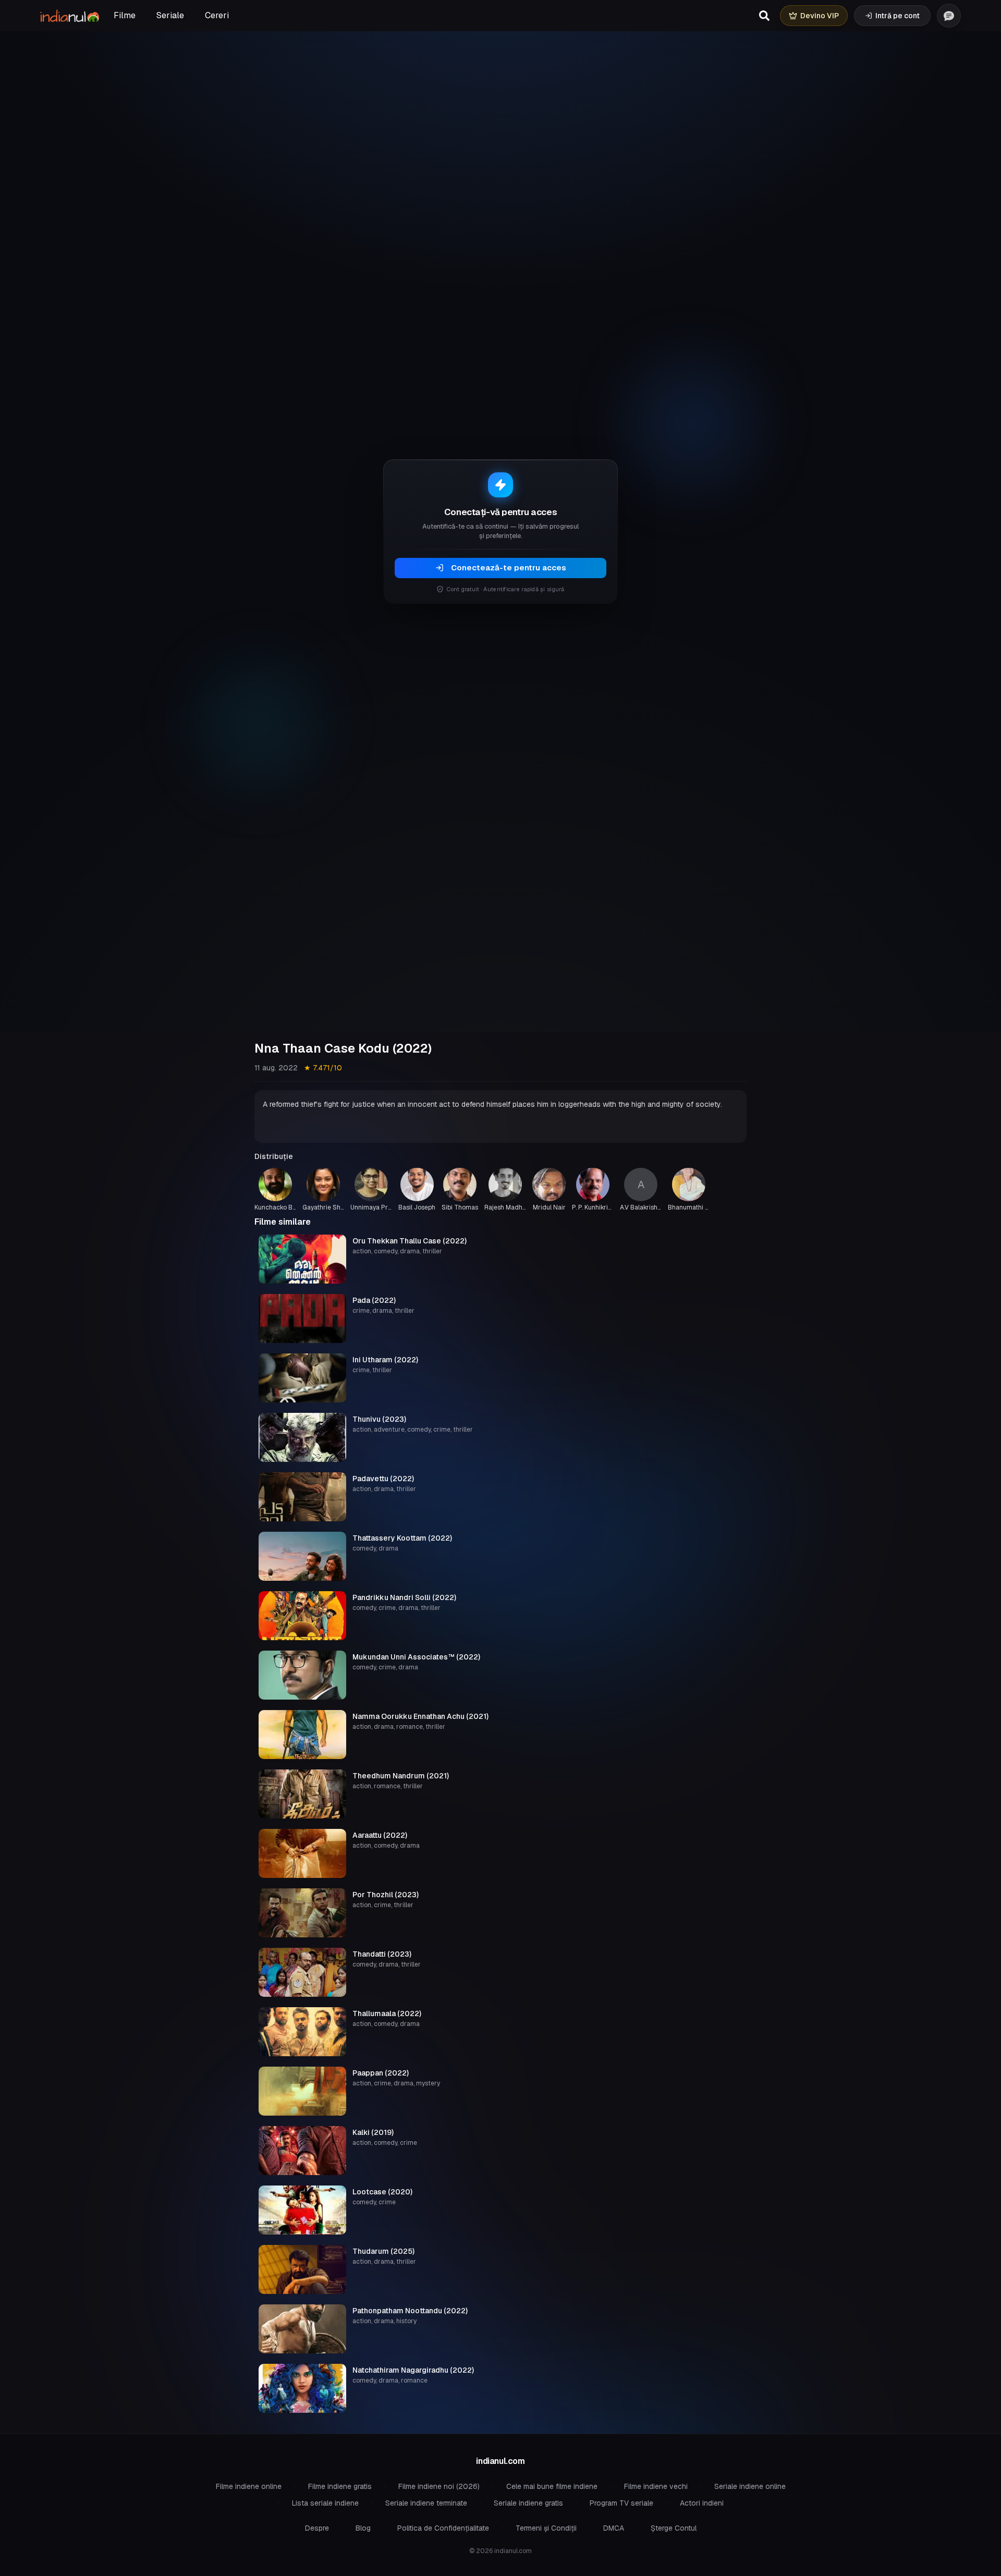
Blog (363, 2528)
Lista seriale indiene (325, 2503)
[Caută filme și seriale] (764, 16)
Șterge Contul (674, 2528)
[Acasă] (70, 16)
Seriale (170, 15)
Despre (317, 2528)
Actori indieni (702, 2503)
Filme (125, 15)
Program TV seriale (621, 2503)
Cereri (217, 15)
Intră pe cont (898, 16)
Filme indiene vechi (656, 2486)
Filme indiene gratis (340, 2486)
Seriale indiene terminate (426, 2503)
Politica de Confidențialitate (443, 2528)
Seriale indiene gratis (528, 2503)
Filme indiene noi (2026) (439, 2486)
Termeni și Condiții (546, 2528)
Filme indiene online (249, 2486)
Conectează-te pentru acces (509, 567)
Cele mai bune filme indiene (552, 2486)
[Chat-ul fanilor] (949, 16)
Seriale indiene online (750, 2486)
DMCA (614, 2528)
